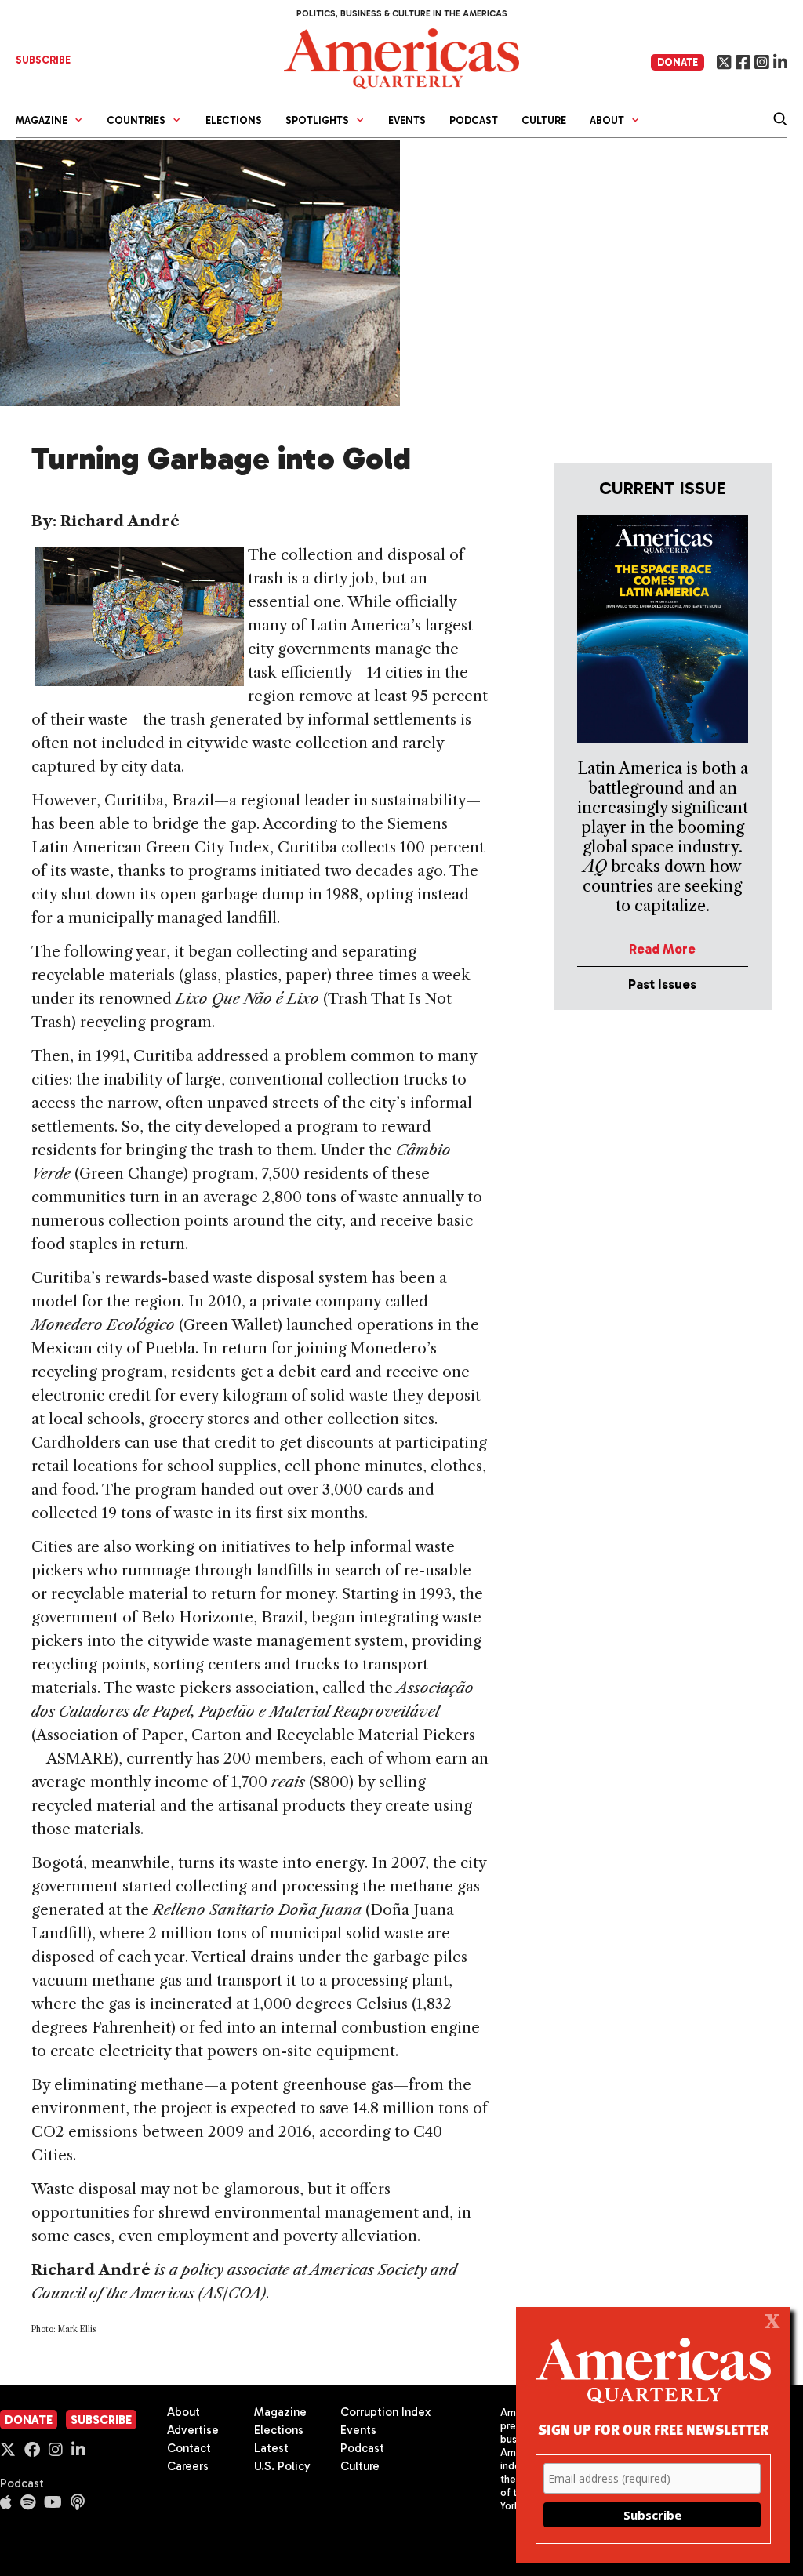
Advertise (193, 2430)
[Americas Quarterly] (401, 57)
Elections (234, 120)
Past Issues (662, 984)
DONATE (678, 62)
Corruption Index (385, 2412)
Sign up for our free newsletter (653, 2429)
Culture (544, 120)
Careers (188, 2466)
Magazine (280, 2412)
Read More (662, 949)
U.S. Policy (282, 2466)
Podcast (474, 120)
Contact (189, 2448)
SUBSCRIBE (43, 60)
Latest (271, 2448)
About (183, 2412)
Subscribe (101, 2420)
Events (407, 120)
